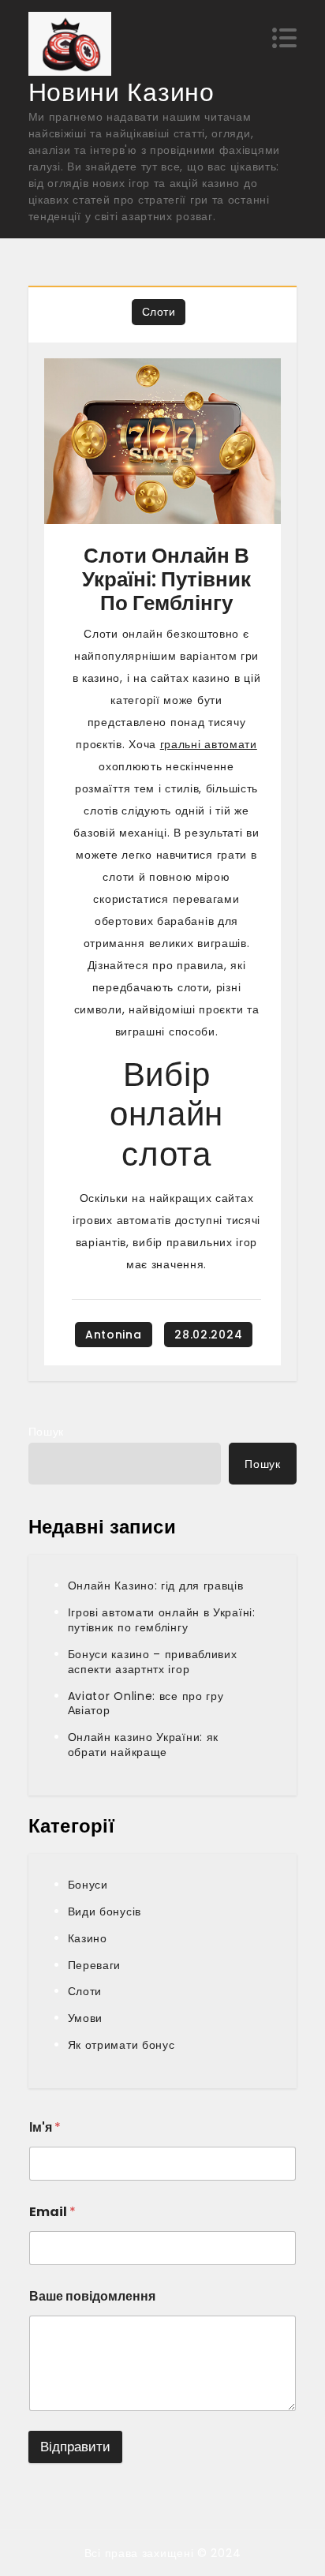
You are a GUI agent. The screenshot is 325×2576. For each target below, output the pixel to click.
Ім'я (45, 2127)
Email (52, 2212)
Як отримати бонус (121, 2045)
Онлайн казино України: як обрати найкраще (144, 1745)
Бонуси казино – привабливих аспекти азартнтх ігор (153, 1662)
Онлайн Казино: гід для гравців (156, 1586)
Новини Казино (121, 92)
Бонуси (88, 1885)
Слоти (159, 312)
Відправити (75, 2447)
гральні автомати (209, 744)
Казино (88, 1938)
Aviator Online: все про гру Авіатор (146, 1704)
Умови (86, 2018)
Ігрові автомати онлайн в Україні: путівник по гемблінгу (162, 1620)
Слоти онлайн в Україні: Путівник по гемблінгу (166, 579)
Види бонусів (105, 1911)
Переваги (95, 1965)
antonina (114, 1335)
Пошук (47, 1432)
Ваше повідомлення (92, 2296)
